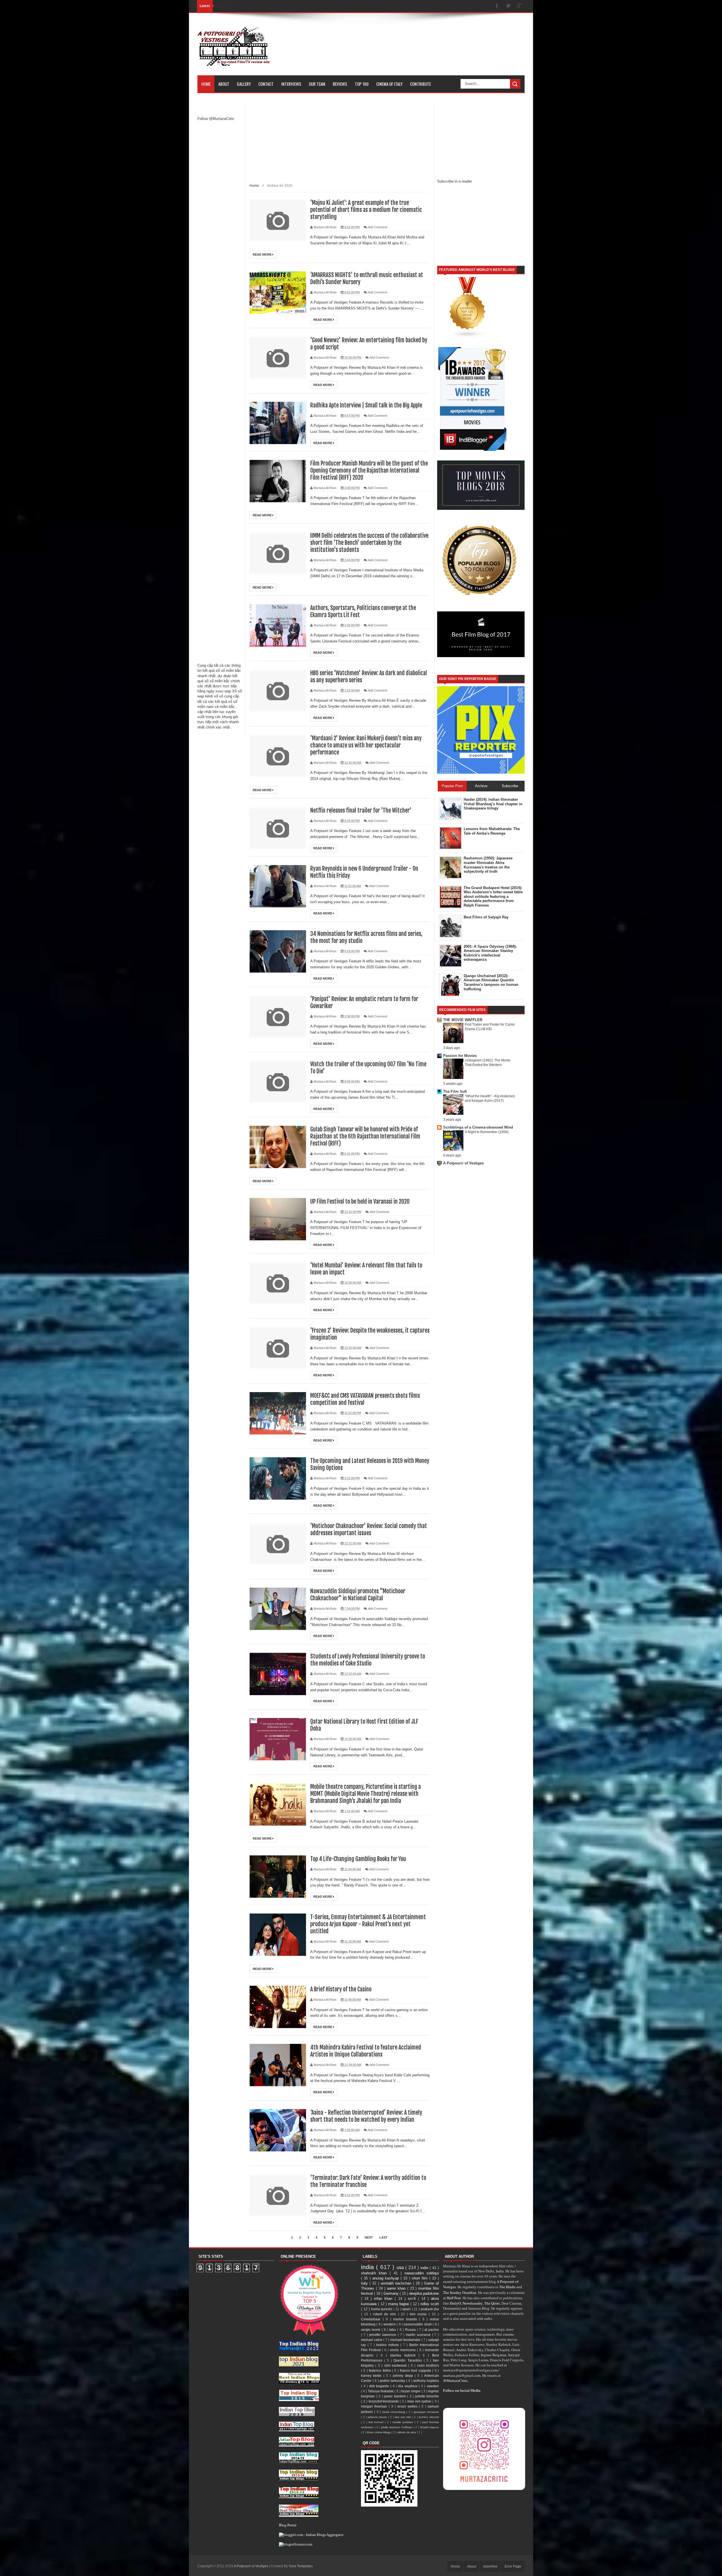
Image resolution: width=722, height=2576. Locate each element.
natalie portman (403, 2422)
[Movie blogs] (468, 337)
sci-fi (413, 2299)
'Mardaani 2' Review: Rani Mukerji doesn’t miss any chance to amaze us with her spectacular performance (366, 745)
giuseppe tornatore (426, 2412)
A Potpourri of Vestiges (463, 1163)
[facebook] (497, 6)
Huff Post (454, 2298)
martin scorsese (419, 2335)
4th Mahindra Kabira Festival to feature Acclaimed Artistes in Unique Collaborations (366, 2051)
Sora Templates (301, 2566)
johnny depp (404, 2376)
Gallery (244, 84)
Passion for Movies (460, 1056)
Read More (263, 254)
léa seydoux (408, 2386)
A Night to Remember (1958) (487, 1132)
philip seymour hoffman (397, 2427)
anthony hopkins (426, 2381)
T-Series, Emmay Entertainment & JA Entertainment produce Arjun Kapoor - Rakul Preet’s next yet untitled (368, 1924)
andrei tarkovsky (393, 2381)
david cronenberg (394, 2412)
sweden (433, 2386)
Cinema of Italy (389, 84)
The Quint (492, 2303)
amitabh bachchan (397, 2283)
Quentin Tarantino (408, 2360)
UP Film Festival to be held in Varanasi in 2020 (360, 1202)
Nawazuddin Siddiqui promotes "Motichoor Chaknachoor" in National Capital (358, 1595)
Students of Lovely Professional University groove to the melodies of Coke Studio (368, 1660)
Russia (411, 2330)
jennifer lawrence (383, 2335)
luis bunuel (377, 2422)
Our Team (317, 84)
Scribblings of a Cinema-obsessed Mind (478, 1127)
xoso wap (223, 691)
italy (365, 2283)
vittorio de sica (407, 2432)
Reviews (340, 84)
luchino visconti (429, 2417)
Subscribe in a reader (454, 181)
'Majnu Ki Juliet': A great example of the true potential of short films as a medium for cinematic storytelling (366, 210)
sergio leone (371, 2330)
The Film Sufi (455, 1091)
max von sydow (420, 2401)
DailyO (455, 2303)
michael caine (372, 2340)
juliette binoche (427, 2396)
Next (369, 2237)
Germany (392, 2293)
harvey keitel (372, 2376)
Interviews (291, 84)
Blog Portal (288, 2525)
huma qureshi (382, 2309)
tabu (393, 2330)
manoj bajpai (399, 2304)
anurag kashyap (386, 2278)
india (368, 2267)
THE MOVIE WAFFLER (463, 1020)
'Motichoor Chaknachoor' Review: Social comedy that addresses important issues (369, 1530)
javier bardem (396, 2396)
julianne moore (378, 2417)
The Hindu (507, 2287)
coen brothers (428, 2365)
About (224, 84)
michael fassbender (406, 2340)
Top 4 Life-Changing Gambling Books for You (358, 1859)
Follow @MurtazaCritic (216, 119)
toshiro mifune (388, 2345)
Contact (266, 84)
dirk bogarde (380, 2386)
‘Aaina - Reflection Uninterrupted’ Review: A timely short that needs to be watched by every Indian (366, 2116)
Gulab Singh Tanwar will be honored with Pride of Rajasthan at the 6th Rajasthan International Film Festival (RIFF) (365, 1136)
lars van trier (404, 2417)
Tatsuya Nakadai (381, 2391)
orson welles (408, 2406)
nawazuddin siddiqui (422, 2273)
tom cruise (419, 2314)
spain (407, 2309)
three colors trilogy (379, 2432)
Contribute (421, 84)
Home (206, 84)
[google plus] (520, 6)
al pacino (432, 2330)
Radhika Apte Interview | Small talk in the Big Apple (366, 405)
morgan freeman (375, 2406)
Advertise (490, 2566)
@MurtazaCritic (455, 2380)
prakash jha (430, 2309)
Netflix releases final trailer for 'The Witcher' (361, 810)
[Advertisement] (220, 214)
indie (425, 2268)
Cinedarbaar (372, 2319)
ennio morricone (403, 2350)
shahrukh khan (375, 2273)
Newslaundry (473, 2303)
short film (421, 2278)
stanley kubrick (404, 2355)
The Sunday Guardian (460, 2292)
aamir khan (397, 2288)
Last (383, 2237)
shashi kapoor (430, 2427)
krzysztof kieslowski (384, 2401)
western (390, 2324)
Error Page (513, 2566)
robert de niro (386, 2314)
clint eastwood (396, 2365)
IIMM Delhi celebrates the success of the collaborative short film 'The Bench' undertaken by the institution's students (369, 543)
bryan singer (411, 2391)
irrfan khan (384, 2299)
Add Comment (377, 227)
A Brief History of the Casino (341, 1989)
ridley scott (430, 2304)
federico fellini (380, 2370)
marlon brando (406, 2319)
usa (401, 2267)
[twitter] (508, 6)
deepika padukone (424, 2293)
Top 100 (362, 84)
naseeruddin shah (418, 2324)
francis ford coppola (416, 2370)
